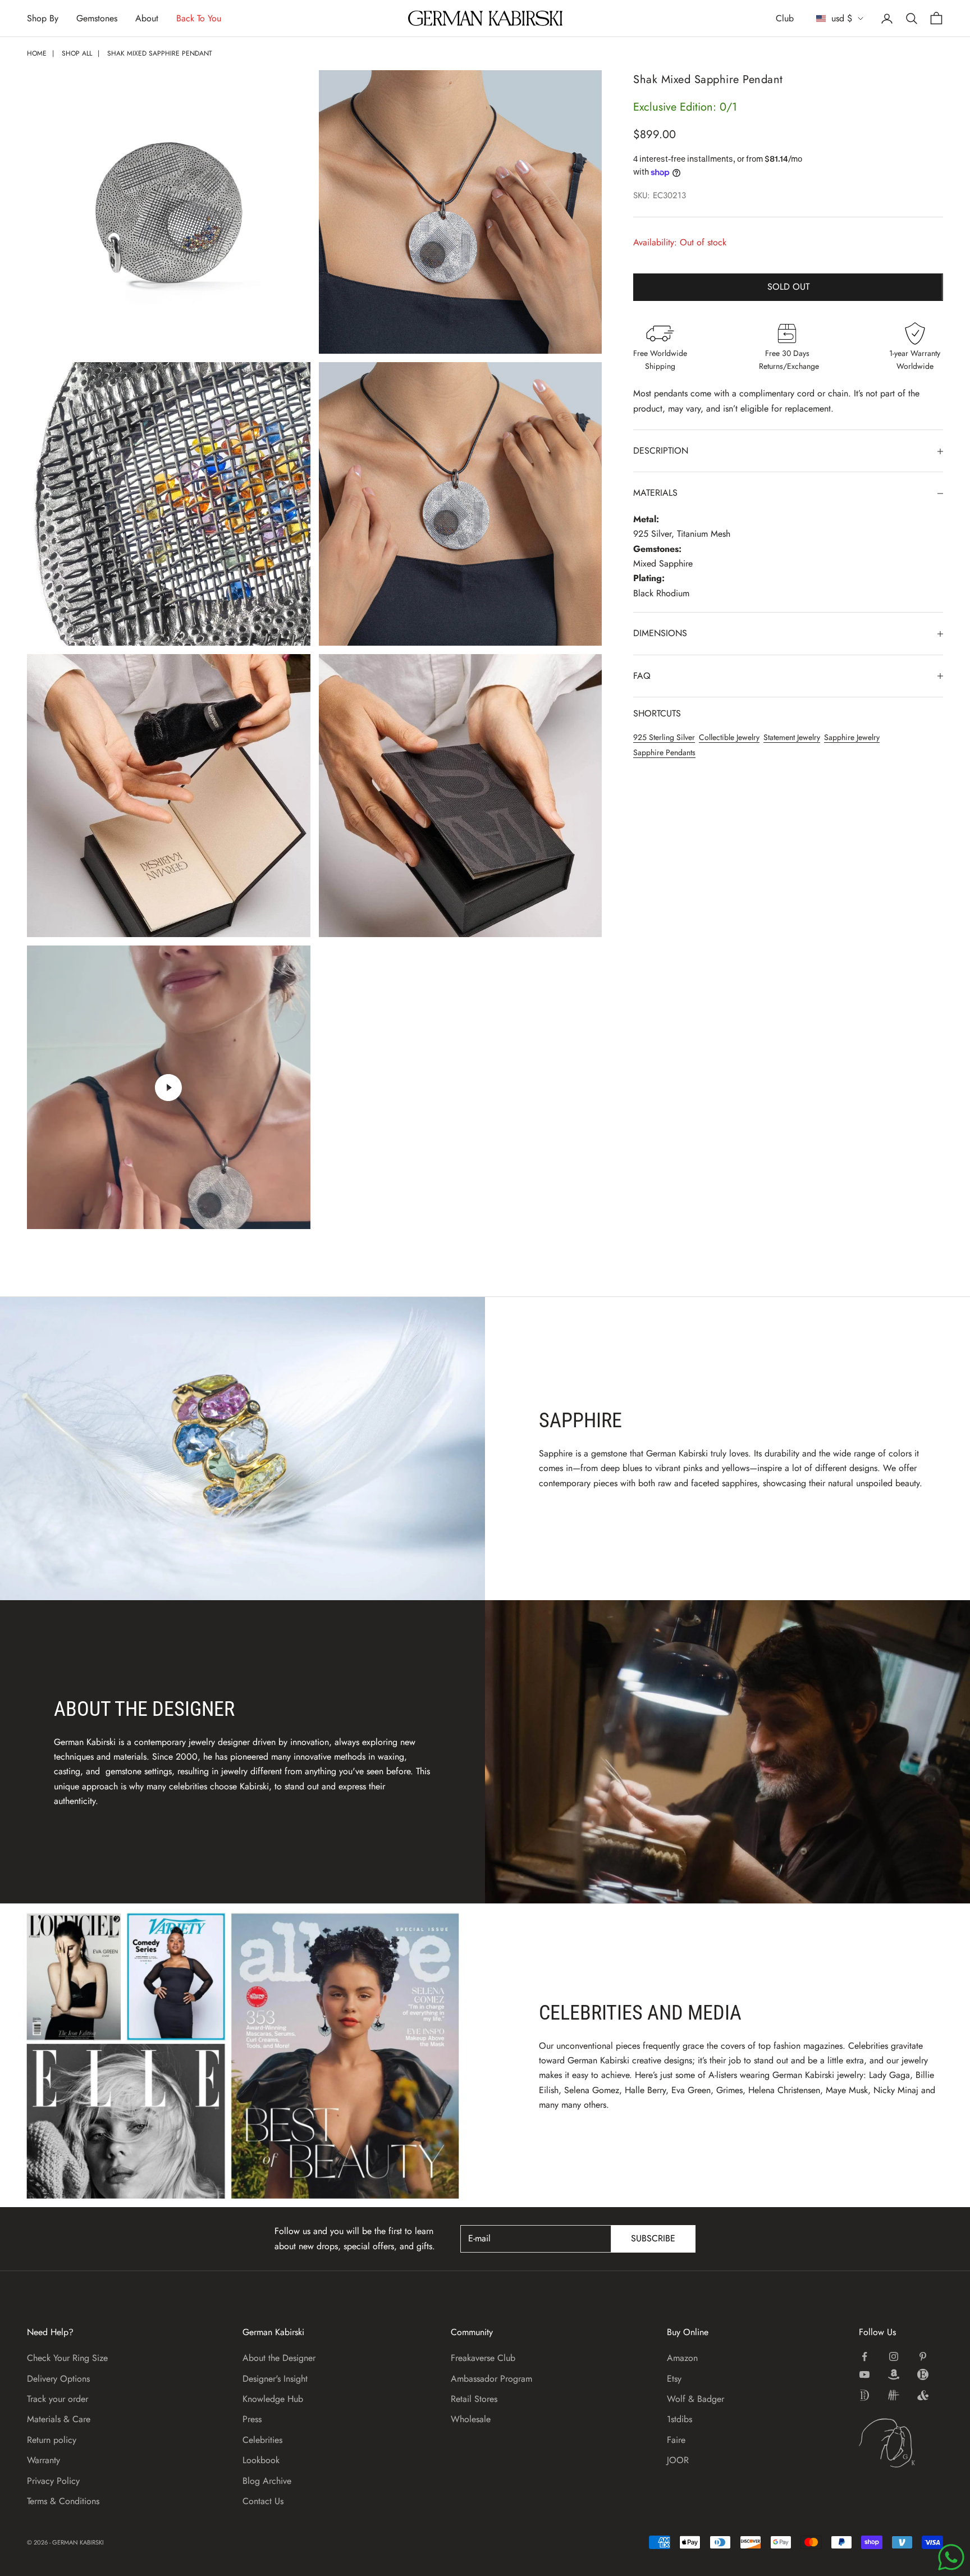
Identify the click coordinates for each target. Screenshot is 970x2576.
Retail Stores (474, 2399)
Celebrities (262, 2440)
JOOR (678, 2460)
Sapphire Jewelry (852, 738)
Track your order (58, 2399)
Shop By (43, 18)
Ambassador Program (491, 2379)
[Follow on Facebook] (864, 2356)
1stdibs (680, 2419)
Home (37, 53)
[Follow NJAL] (894, 2395)
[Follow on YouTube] (864, 2374)
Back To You (199, 18)
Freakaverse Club (483, 2358)
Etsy (674, 2379)
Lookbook (261, 2460)
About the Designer (279, 2358)
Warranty (44, 2460)
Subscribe (653, 2238)
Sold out (788, 287)
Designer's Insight (275, 2379)
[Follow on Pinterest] (923, 2356)
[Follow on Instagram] (894, 2356)
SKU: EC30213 (660, 196)
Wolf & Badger (696, 2399)
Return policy (52, 2440)
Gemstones (97, 18)
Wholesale (471, 2419)
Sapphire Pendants (664, 752)
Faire (676, 2440)
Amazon (682, 2358)
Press (252, 2419)
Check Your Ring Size (67, 2358)
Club (785, 18)
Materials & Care (59, 2419)
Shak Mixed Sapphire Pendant (160, 53)
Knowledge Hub (273, 2399)
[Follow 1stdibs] (864, 2395)
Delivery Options (58, 2379)
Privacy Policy (53, 2481)
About (147, 18)
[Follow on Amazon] (894, 2374)
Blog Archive (267, 2481)
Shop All (77, 53)
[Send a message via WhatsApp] (951, 2557)
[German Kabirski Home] (901, 2443)
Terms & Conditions (63, 2501)
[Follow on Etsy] (923, 2374)
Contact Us (263, 2501)
